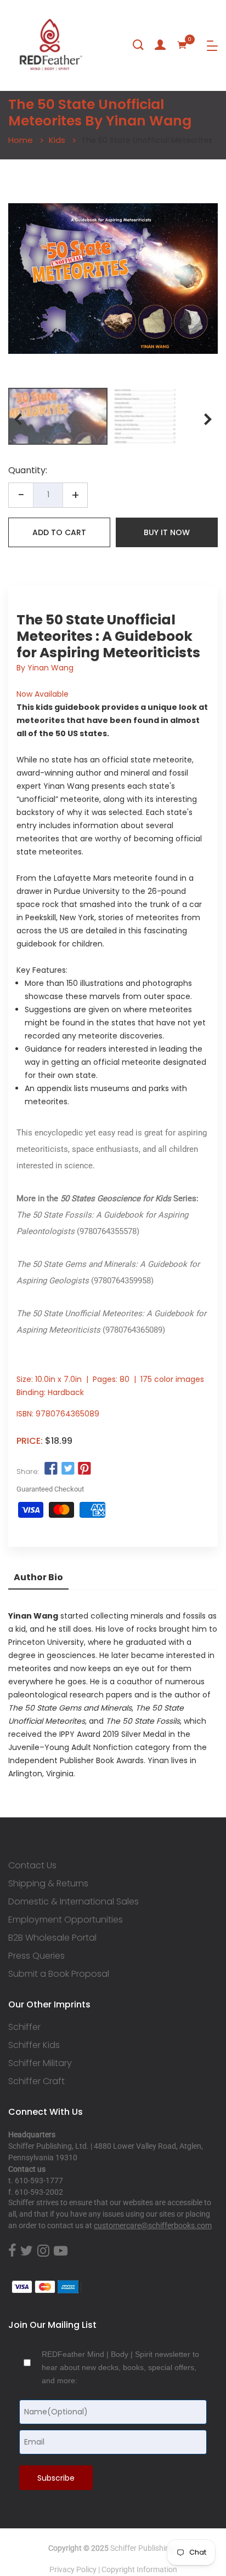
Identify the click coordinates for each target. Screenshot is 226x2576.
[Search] (138, 45)
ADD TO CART (59, 532)
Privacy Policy (73, 2569)
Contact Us (32, 1866)
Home (21, 140)
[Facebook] (12, 2251)
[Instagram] (43, 2251)
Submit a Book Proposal (59, 1974)
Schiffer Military (40, 2063)
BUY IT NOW (167, 532)
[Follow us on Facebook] (51, 1469)
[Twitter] (27, 2251)
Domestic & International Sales (74, 1902)
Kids (57, 140)
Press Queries (36, 1956)
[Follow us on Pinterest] (84, 1469)
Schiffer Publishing (142, 2548)
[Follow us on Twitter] (67, 1469)
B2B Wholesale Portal (52, 1938)
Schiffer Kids (34, 2045)
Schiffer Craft (36, 2081)
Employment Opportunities (66, 1920)
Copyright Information (139, 2569)
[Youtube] (61, 2251)
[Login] (160, 45)
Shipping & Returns (48, 1884)
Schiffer (24, 2027)
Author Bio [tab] (38, 1577)
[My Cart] (182, 45)
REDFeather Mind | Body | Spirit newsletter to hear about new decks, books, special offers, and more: (120, 2367)
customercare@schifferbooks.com (153, 2225)
